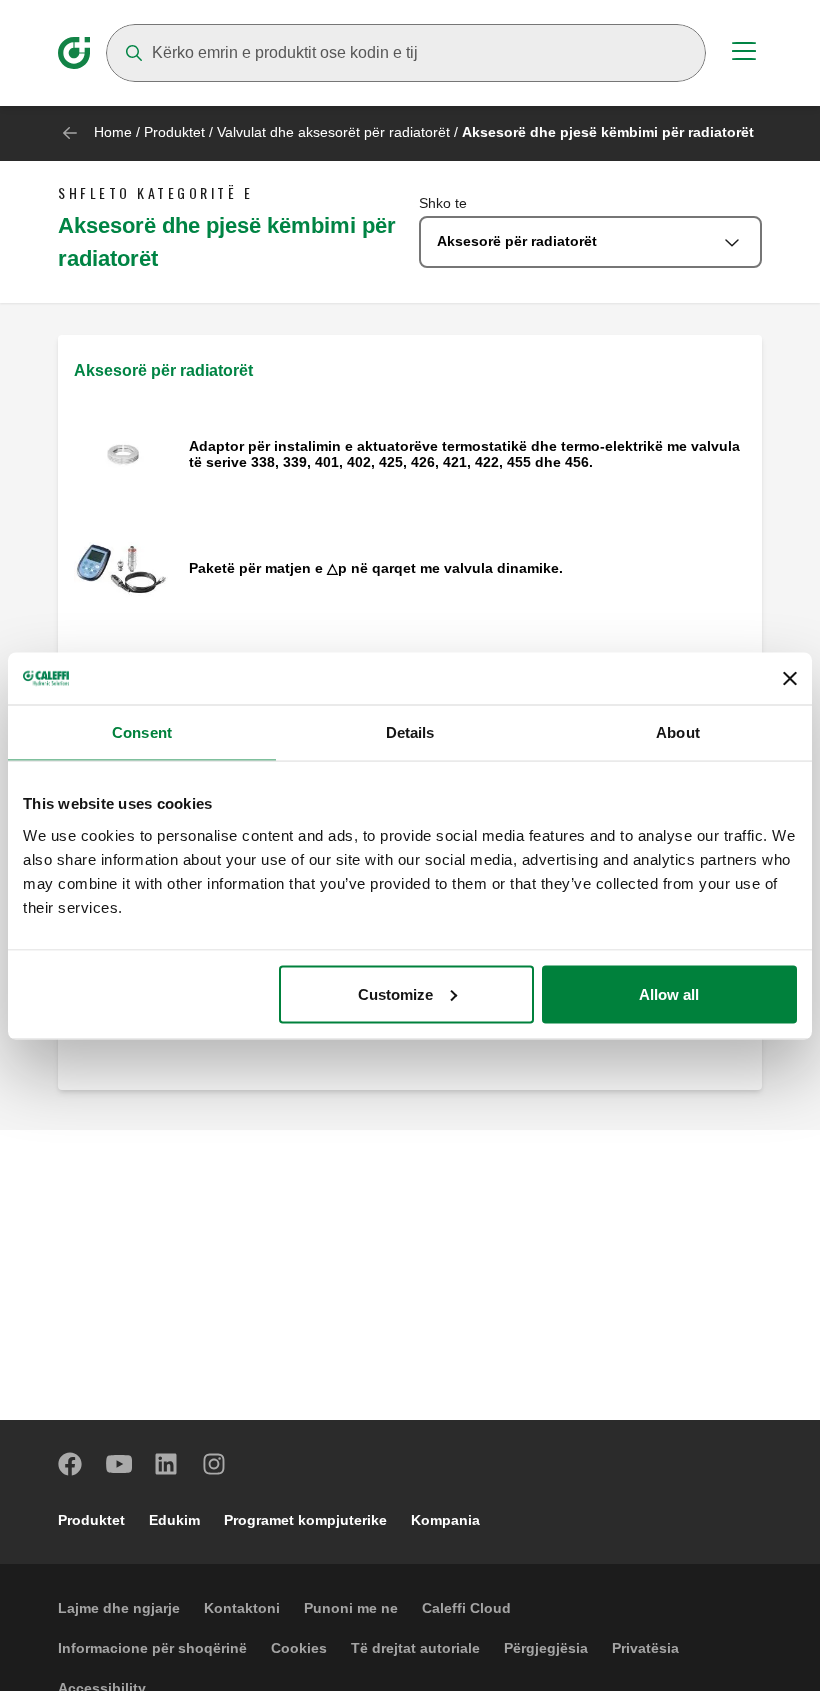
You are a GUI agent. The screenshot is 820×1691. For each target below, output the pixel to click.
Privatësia (645, 1648)
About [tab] (678, 732)
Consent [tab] (142, 732)
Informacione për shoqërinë (152, 1648)
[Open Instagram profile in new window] (215, 1464)
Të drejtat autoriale (415, 1648)
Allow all (669, 993)
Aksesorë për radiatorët (163, 370)
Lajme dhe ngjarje (119, 1608)
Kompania (445, 1520)
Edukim (174, 1520)
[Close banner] (790, 678)
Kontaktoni (242, 1608)
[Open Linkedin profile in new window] (167, 1464)
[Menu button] (744, 54)
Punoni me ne (351, 1608)
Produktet (174, 132)
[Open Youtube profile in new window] (119, 1464)
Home (113, 132)
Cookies (299, 1648)
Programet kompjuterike (305, 1520)
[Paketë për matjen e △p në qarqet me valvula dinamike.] (123, 569)
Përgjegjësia (546, 1648)
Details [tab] (410, 732)
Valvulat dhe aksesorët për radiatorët (333, 132)
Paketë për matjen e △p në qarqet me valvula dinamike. (376, 568)
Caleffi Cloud (466, 1608)
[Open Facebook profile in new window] (71, 1464)
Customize (395, 993)
